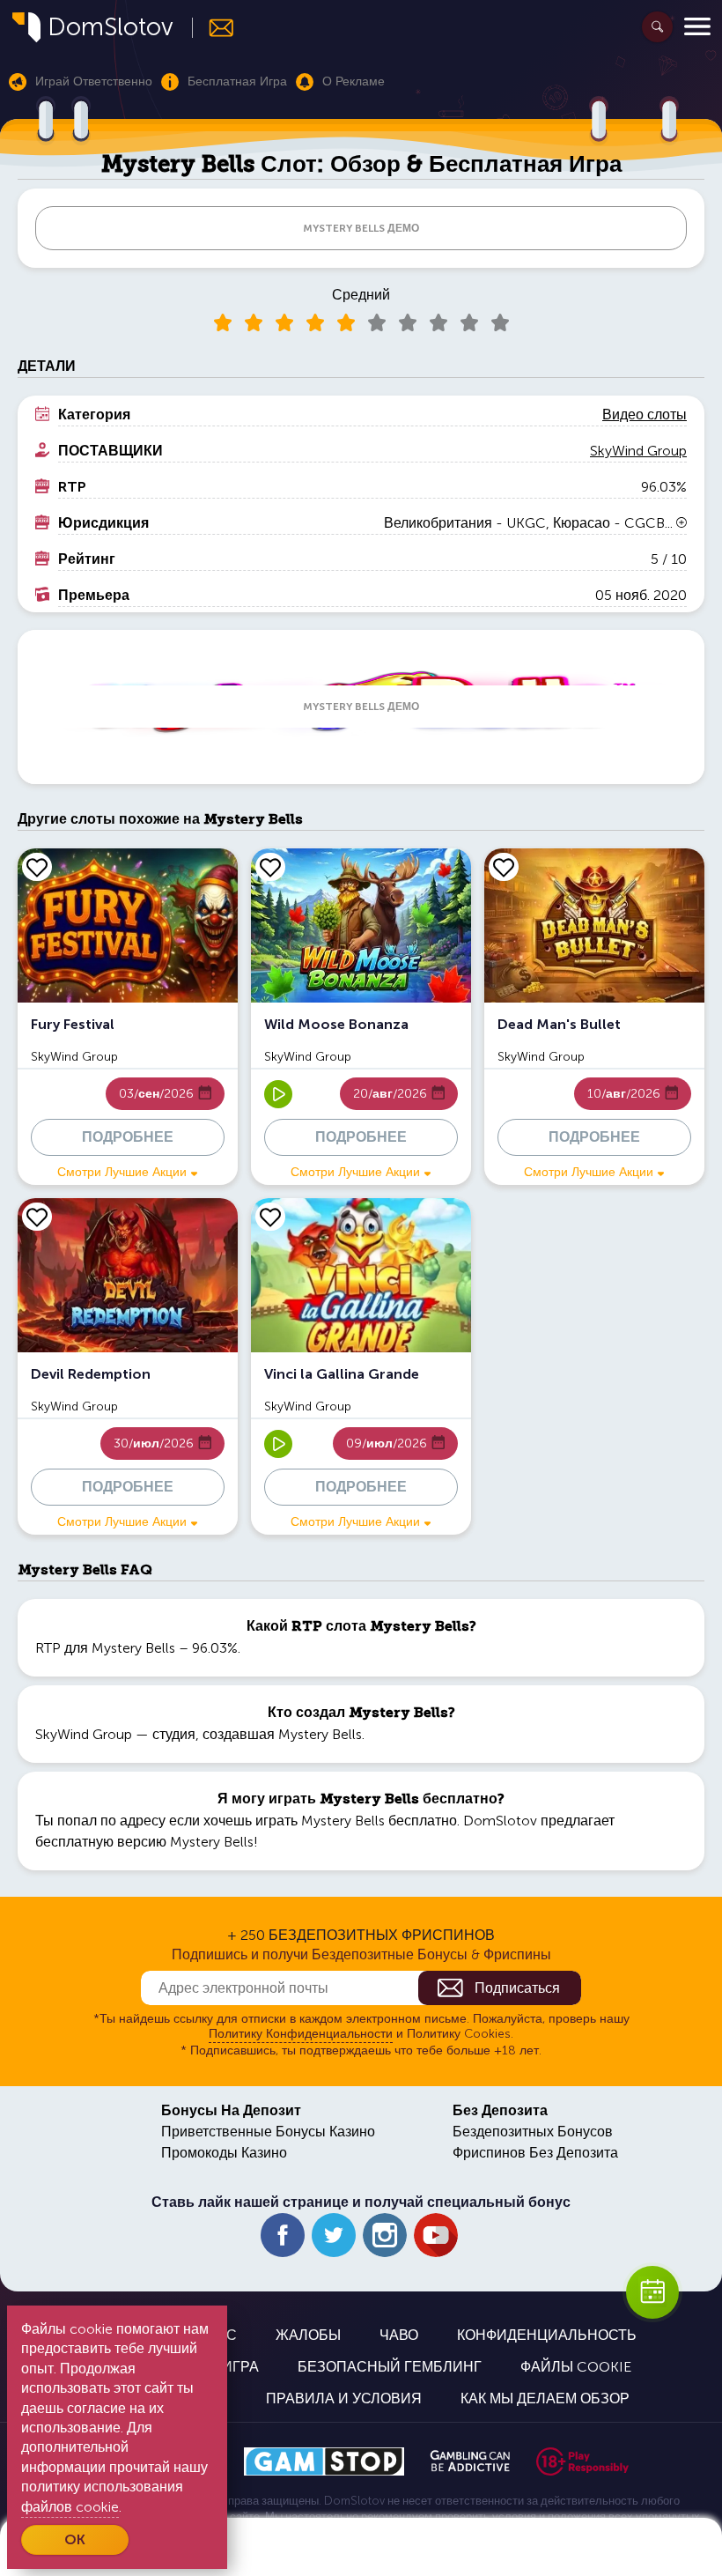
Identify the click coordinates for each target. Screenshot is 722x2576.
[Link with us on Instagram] (385, 2235)
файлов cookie (70, 2507)
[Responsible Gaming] (582, 2461)
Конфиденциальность (547, 2335)
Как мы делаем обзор (545, 2398)
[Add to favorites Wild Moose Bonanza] (270, 867)
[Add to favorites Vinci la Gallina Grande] (270, 1217)
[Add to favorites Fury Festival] (37, 867)
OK (75, 2539)
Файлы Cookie (576, 2367)
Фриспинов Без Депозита (535, 2153)
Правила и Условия (344, 2398)
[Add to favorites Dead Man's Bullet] (504, 867)
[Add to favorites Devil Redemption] (37, 1217)
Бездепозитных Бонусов (533, 2132)
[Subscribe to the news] (214, 28)
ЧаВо (399, 2335)
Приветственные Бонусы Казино (268, 2132)
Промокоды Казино (224, 2153)
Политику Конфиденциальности (301, 2034)
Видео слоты (645, 415)
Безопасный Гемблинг (390, 2367)
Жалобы (308, 2335)
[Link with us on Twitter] (334, 2235)
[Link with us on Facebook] (283, 2235)
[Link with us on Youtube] (436, 2235)
